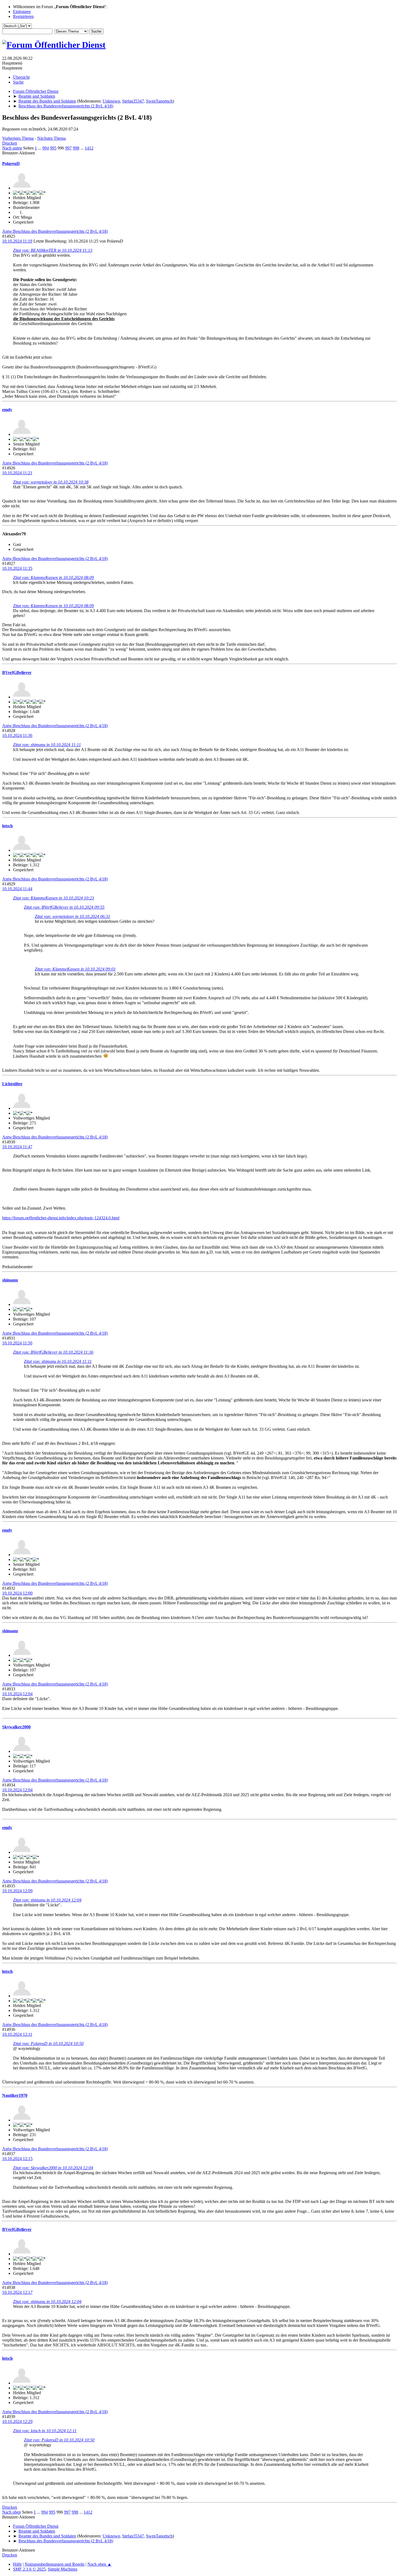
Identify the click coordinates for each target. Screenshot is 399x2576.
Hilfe (17, 2564)
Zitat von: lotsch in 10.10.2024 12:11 (45, 2431)
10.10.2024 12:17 (17, 2292)
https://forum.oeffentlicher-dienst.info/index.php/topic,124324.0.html (61, 1218)
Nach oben (12, 2512)
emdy (7, 410)
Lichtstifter (12, 1084)
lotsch (7, 826)
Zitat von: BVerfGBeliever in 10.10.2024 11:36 (53, 1352)
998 (76, 148)
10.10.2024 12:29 (17, 2421)
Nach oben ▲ (99, 2564)
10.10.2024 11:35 (17, 568)
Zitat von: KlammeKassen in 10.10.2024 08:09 (53, 578)
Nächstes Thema (51, 138)
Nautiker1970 (15, 2095)
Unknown (111, 101)
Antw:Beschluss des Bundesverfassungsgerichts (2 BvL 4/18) (55, 231)
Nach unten (12, 148)
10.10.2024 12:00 (17, 1593)
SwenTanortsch (159, 101)
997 (68, 148)
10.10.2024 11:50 (17, 1343)
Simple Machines (63, 2569)
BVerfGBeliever (17, 672)
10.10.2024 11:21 (17, 473)
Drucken (10, 143)
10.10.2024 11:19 (17, 241)
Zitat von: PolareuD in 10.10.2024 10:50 (48, 2044)
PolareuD (11, 163)
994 (46, 148)
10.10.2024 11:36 (17, 735)
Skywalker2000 (16, 1727)
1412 (89, 148)
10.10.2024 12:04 (17, 1694)
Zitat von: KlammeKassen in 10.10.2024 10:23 (53, 898)
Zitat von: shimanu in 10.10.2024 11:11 (47, 745)
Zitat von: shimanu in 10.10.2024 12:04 (47, 1900)
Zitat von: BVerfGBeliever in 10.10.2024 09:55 (64, 907)
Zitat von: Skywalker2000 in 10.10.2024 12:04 (53, 2168)
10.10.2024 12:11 (17, 2034)
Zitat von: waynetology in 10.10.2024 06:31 (72, 916)
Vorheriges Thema (18, 138)
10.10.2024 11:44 (17, 889)
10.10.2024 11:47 (17, 1147)
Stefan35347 (133, 101)
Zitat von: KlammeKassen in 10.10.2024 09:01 (75, 969)
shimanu (10, 1280)
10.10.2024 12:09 (17, 1891)
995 (53, 148)
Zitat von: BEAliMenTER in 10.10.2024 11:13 (53, 250)
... (40, 148)
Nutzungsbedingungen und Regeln (55, 2564)
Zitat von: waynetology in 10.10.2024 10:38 (51, 482)
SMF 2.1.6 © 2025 (29, 2569)
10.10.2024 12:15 (17, 2159)
